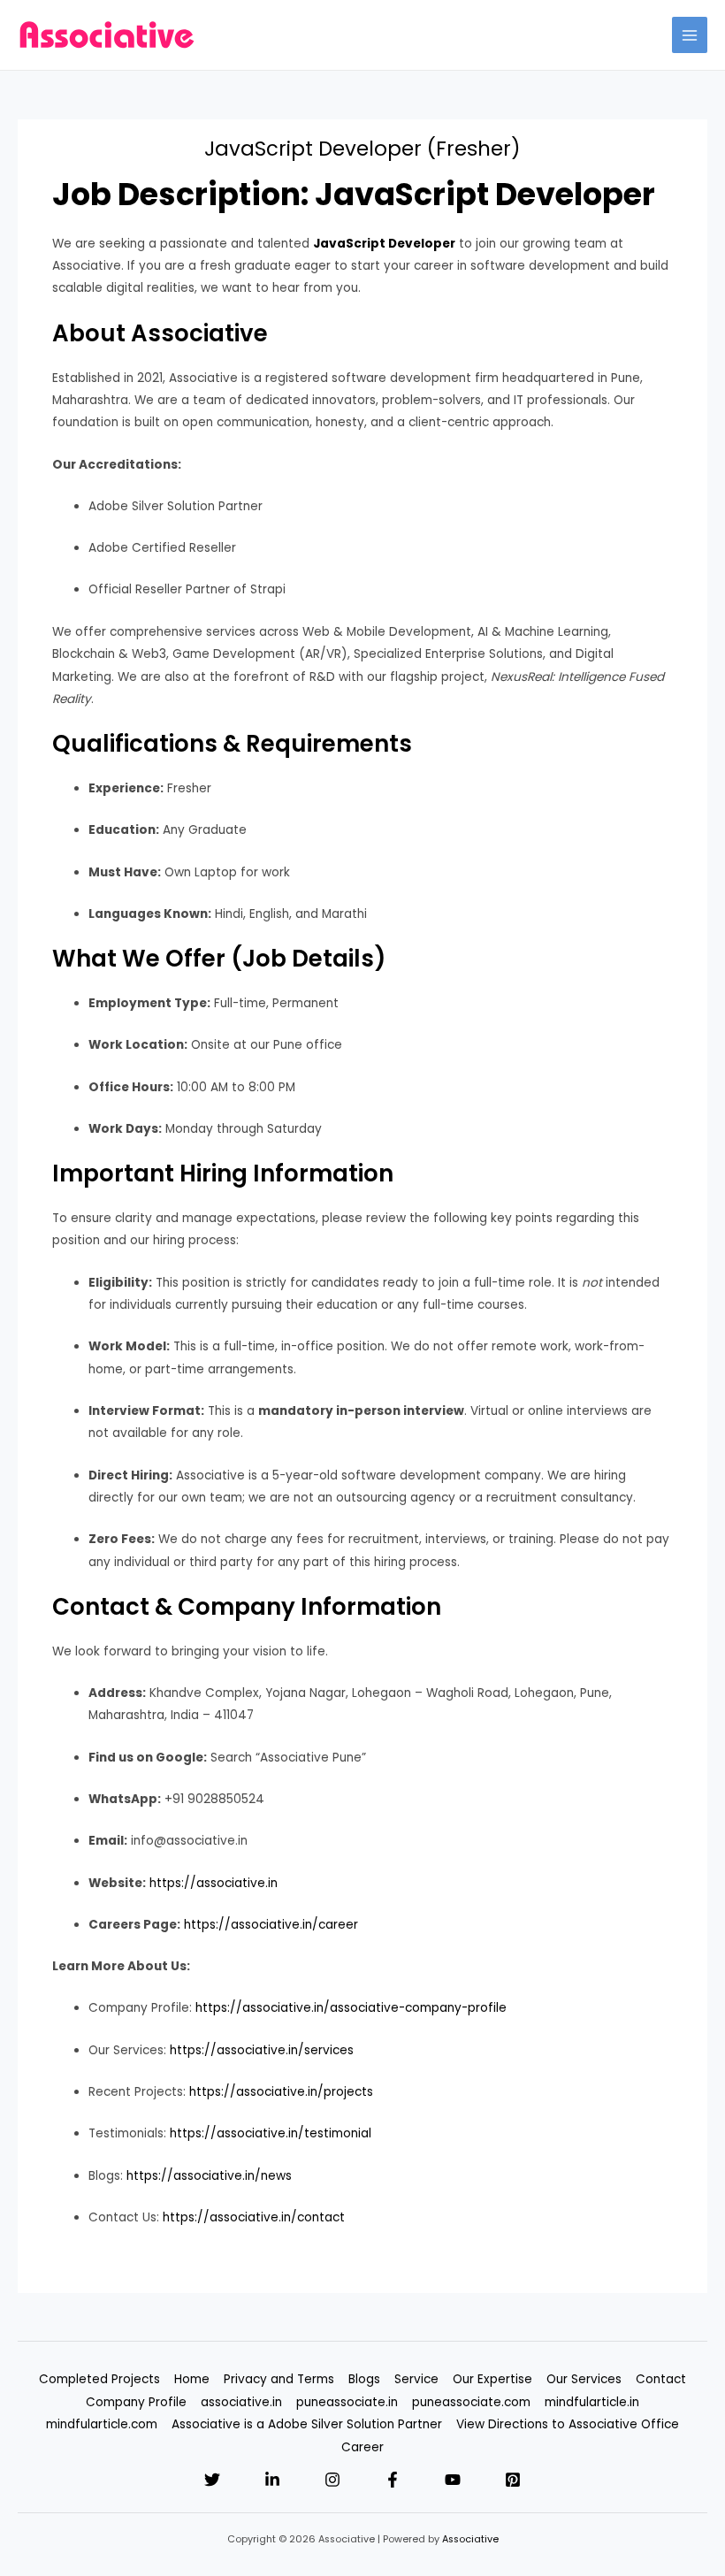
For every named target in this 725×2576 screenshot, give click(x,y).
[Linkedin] (272, 2480)
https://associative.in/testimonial (271, 2133)
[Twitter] (212, 2480)
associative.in (241, 2402)
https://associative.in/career (271, 1925)
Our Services (584, 2379)
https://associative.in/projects (281, 2092)
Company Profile (136, 2402)
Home (192, 2379)
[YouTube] (453, 2480)
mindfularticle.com (102, 2424)
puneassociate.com (471, 2402)
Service (416, 2379)
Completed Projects (99, 2379)
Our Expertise (492, 2379)
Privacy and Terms (279, 2379)
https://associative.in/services (262, 2050)
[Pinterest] (513, 2480)
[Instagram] (332, 2480)
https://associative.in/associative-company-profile (351, 2008)
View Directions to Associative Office (568, 2424)
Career (362, 2447)
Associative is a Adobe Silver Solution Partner (307, 2424)
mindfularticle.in (592, 2402)
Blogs (364, 2379)
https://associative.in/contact (254, 2217)
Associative (470, 2539)
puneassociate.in (347, 2402)
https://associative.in (214, 1883)
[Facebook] (393, 2480)
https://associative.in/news (209, 2176)
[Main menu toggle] (690, 35)
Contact (661, 2379)
